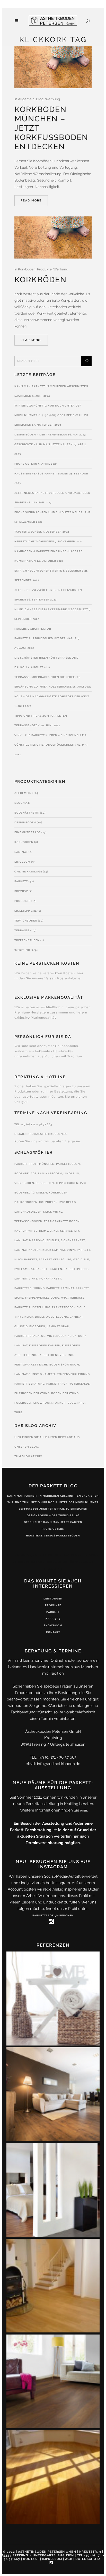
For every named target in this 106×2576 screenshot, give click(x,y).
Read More (31, 201)
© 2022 (9, 2552)
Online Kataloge (28, 872)
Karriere (53, 1619)
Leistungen (53, 1599)
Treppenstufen (27, 940)
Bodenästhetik (27, 813)
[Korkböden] (53, 238)
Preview (21, 891)
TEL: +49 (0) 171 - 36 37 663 (53, 1757)
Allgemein (26, 99)
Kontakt (53, 1632)
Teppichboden (26, 921)
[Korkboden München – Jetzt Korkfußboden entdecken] (53, 67)
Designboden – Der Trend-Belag (41, 435)
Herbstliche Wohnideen (34, 541)
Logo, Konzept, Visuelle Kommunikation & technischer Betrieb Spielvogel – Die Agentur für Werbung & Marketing (53, 1562)
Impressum (52, 2559)
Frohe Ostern (26, 464)
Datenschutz (88, 2559)
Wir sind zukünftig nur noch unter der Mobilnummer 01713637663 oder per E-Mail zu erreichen (51, 415)
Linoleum (22, 862)
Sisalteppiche (26, 911)
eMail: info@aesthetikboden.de (53, 1764)
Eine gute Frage (28, 832)
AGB (69, 2559)
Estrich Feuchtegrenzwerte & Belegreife (49, 571)
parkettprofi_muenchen (53, 1915)
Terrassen (23, 930)
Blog (40, 99)
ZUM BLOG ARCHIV (28, 1456)
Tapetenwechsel (28, 532)
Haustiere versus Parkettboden (41, 474)
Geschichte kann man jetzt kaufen (44, 444)
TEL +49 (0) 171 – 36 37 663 (33, 1124)
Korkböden (27, 269)
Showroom (53, 1625)
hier (84, 1811)
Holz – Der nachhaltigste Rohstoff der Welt (52, 696)
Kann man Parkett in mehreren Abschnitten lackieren (53, 1496)
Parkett (21, 881)
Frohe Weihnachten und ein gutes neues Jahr (53, 512)
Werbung (52, 99)
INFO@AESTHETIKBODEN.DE (47, 1134)
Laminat (21, 852)
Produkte (44, 269)
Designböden (25, 822)
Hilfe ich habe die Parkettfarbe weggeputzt (51, 609)
